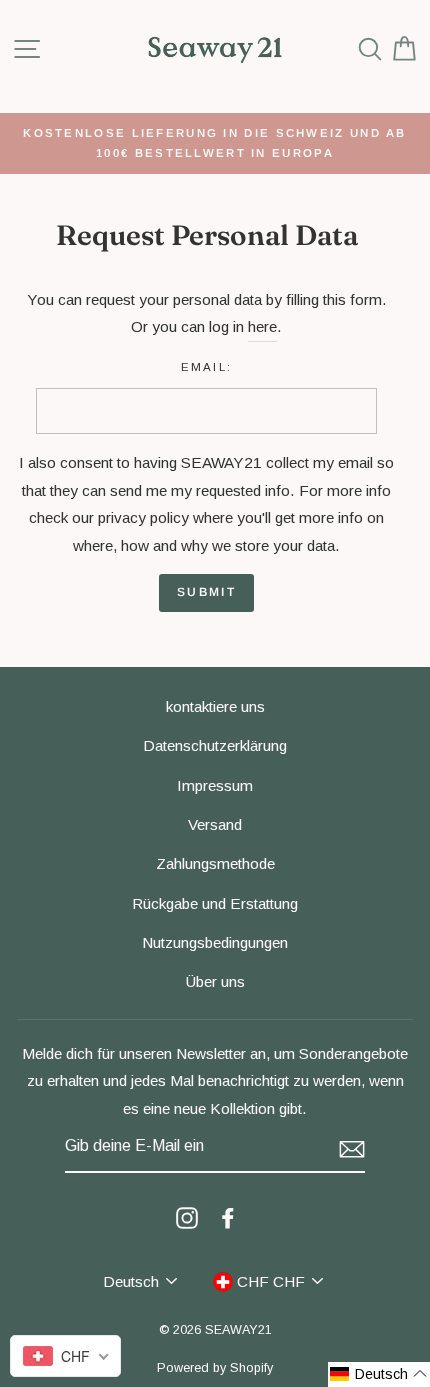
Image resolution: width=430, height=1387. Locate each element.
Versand (215, 824)
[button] (379, 1374)
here (262, 326)
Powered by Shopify (215, 1368)
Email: (207, 367)
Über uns (215, 981)
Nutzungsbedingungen (215, 942)
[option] (215, 143)
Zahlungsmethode (215, 863)
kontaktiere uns (215, 706)
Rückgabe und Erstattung (215, 903)
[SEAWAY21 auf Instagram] (187, 1217)
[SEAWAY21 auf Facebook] (228, 1217)
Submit (206, 592)
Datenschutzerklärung (215, 745)
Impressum (215, 785)
